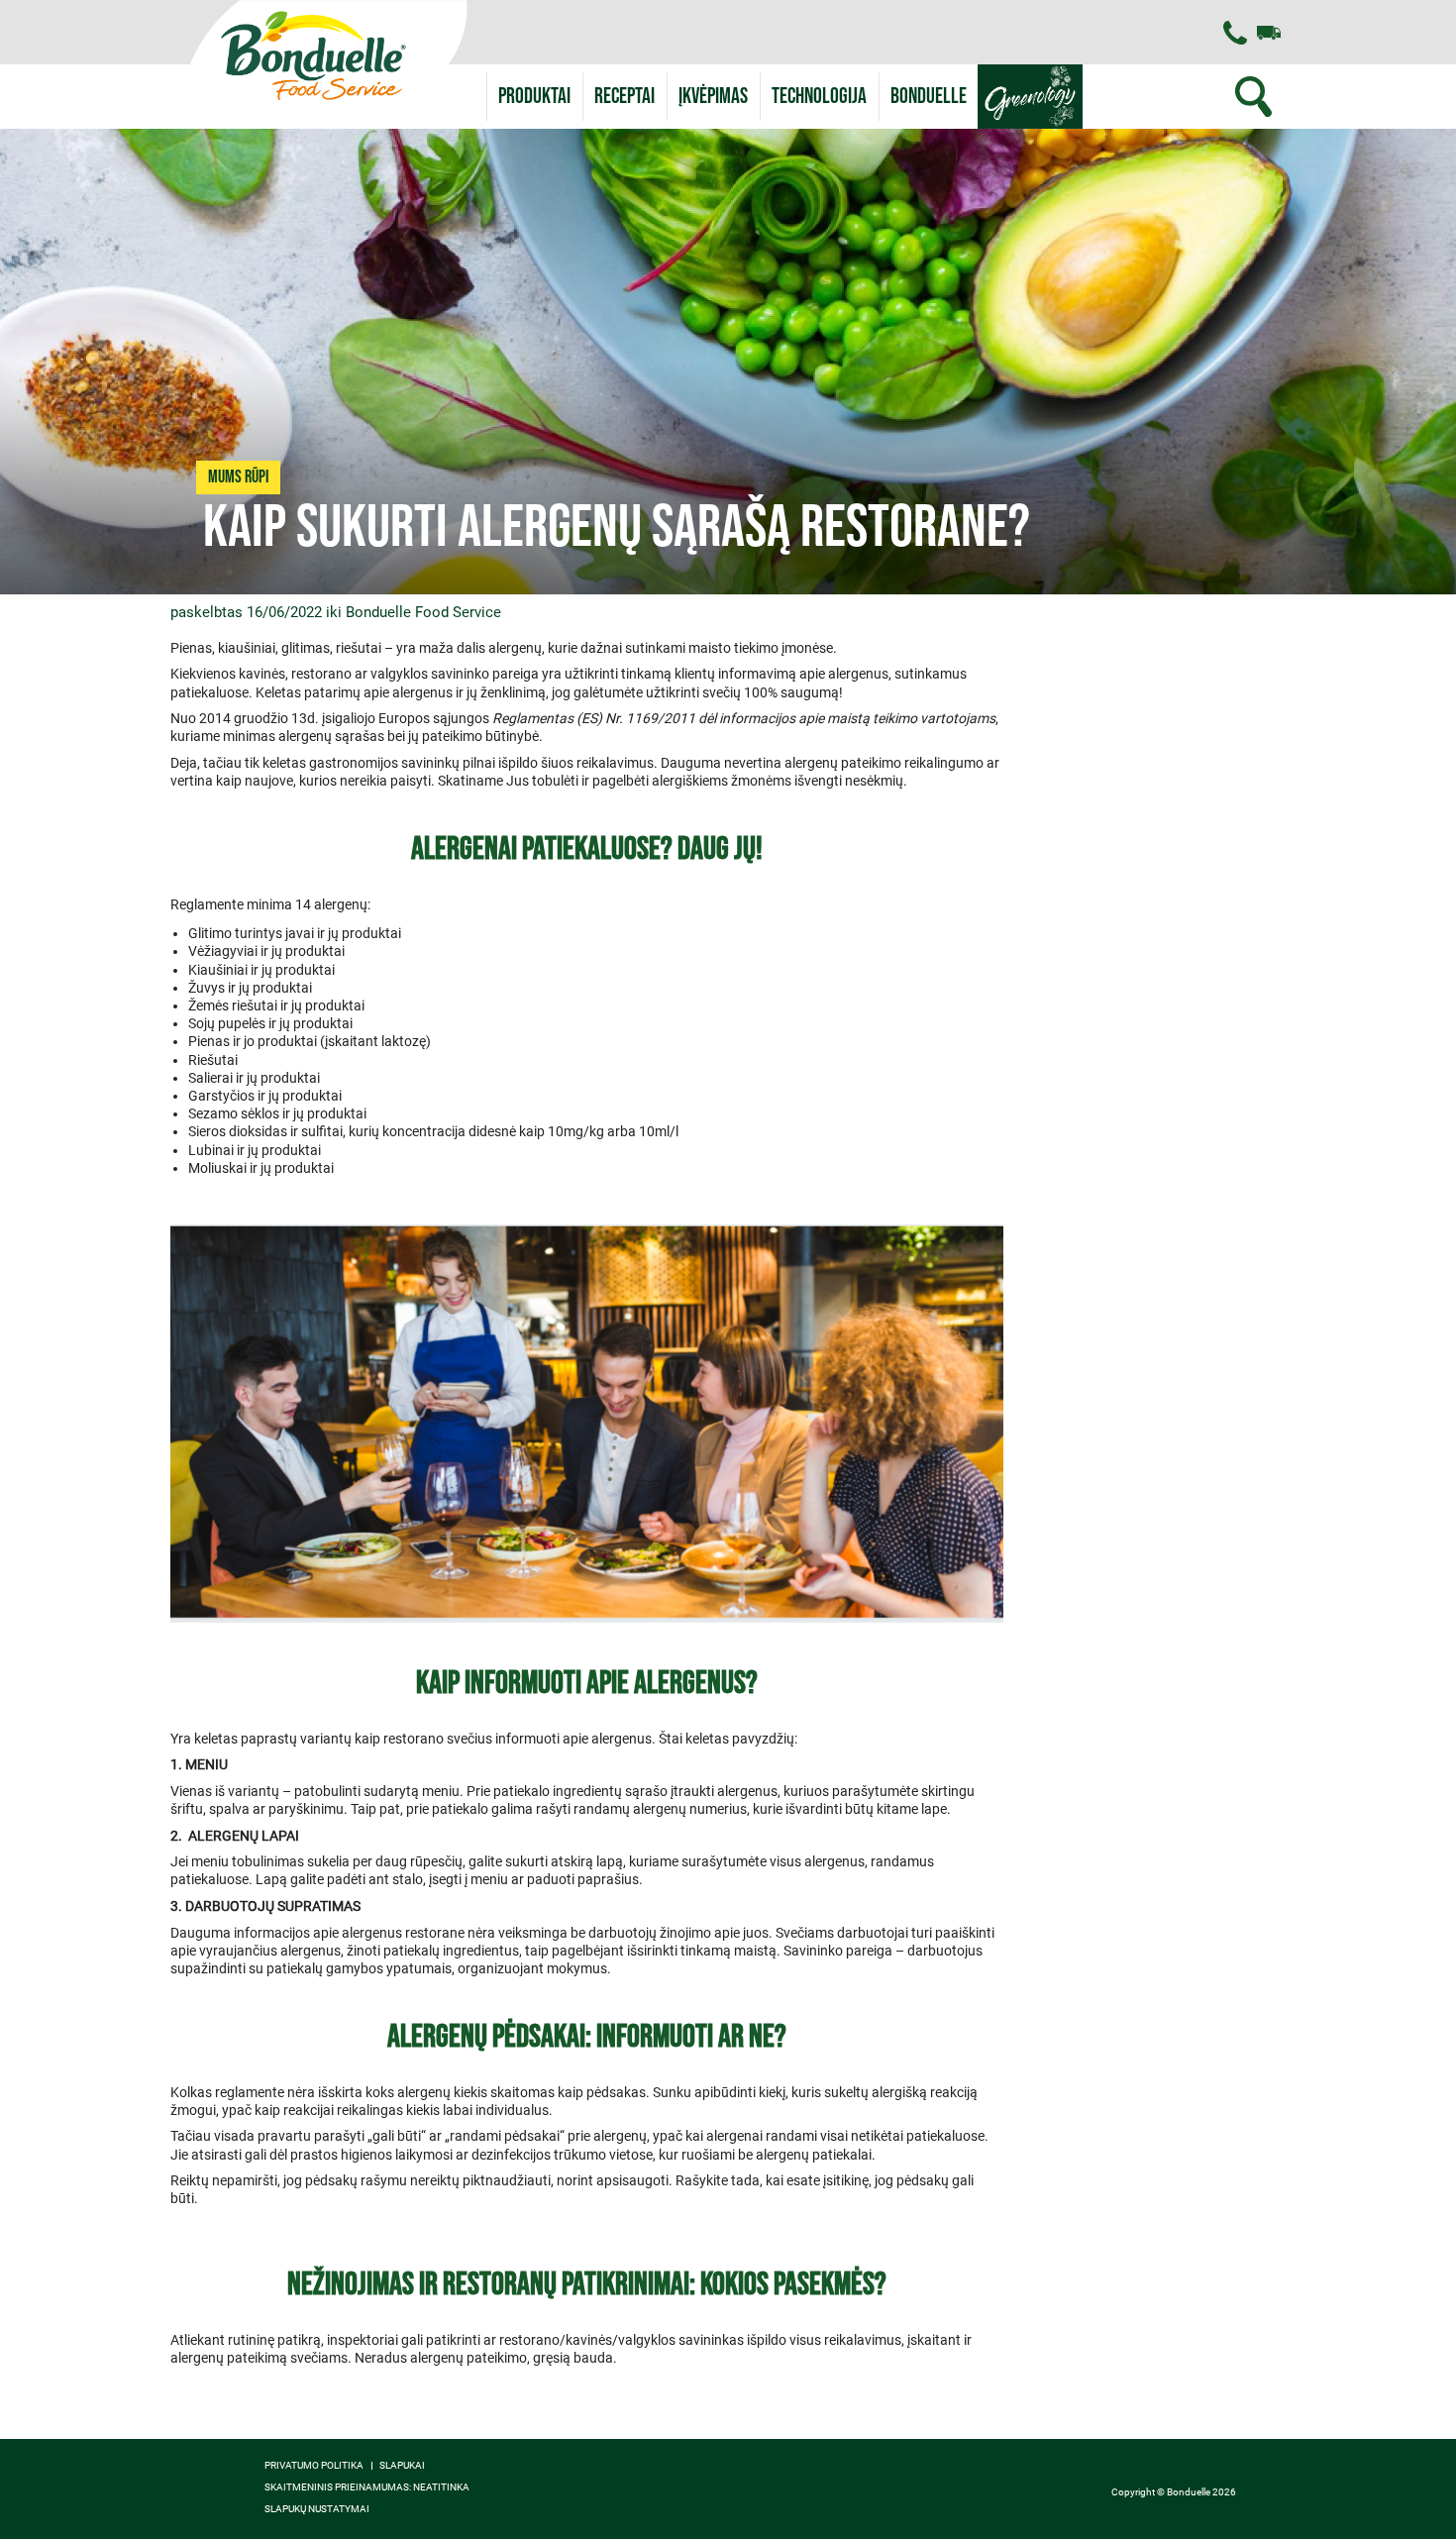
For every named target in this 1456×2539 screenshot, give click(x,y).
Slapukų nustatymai (317, 2509)
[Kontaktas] (1235, 33)
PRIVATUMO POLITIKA (314, 2466)
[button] (929, 97)
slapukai (402, 2466)
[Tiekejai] (1269, 33)
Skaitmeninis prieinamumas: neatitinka (367, 2487)
